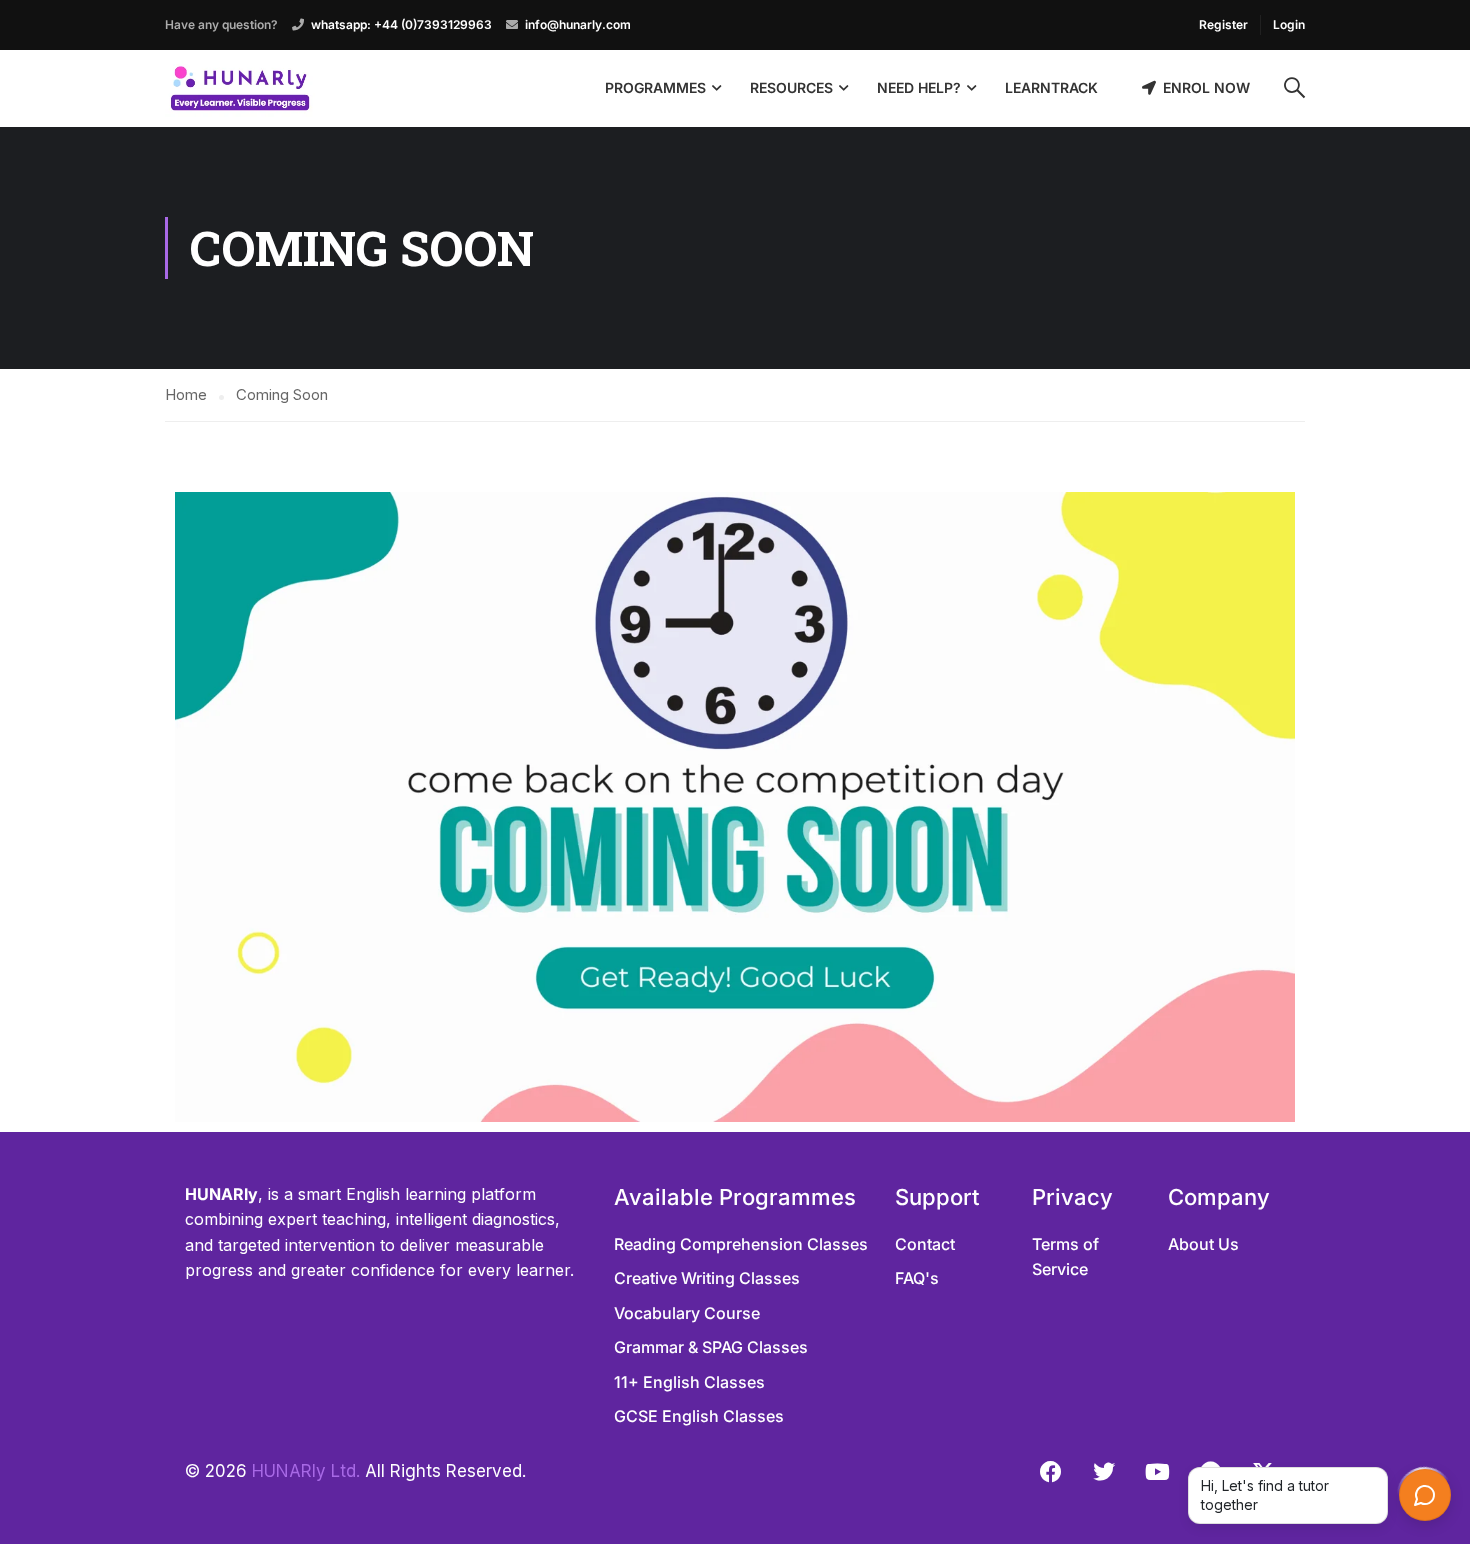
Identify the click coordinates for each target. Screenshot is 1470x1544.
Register (1223, 24)
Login (1289, 24)
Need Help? (919, 87)
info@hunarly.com (578, 24)
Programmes (655, 87)
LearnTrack (1051, 87)
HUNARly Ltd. (306, 1471)
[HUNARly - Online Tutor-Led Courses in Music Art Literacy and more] (240, 88)
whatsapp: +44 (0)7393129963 (401, 24)
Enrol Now (1206, 87)
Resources (791, 87)
